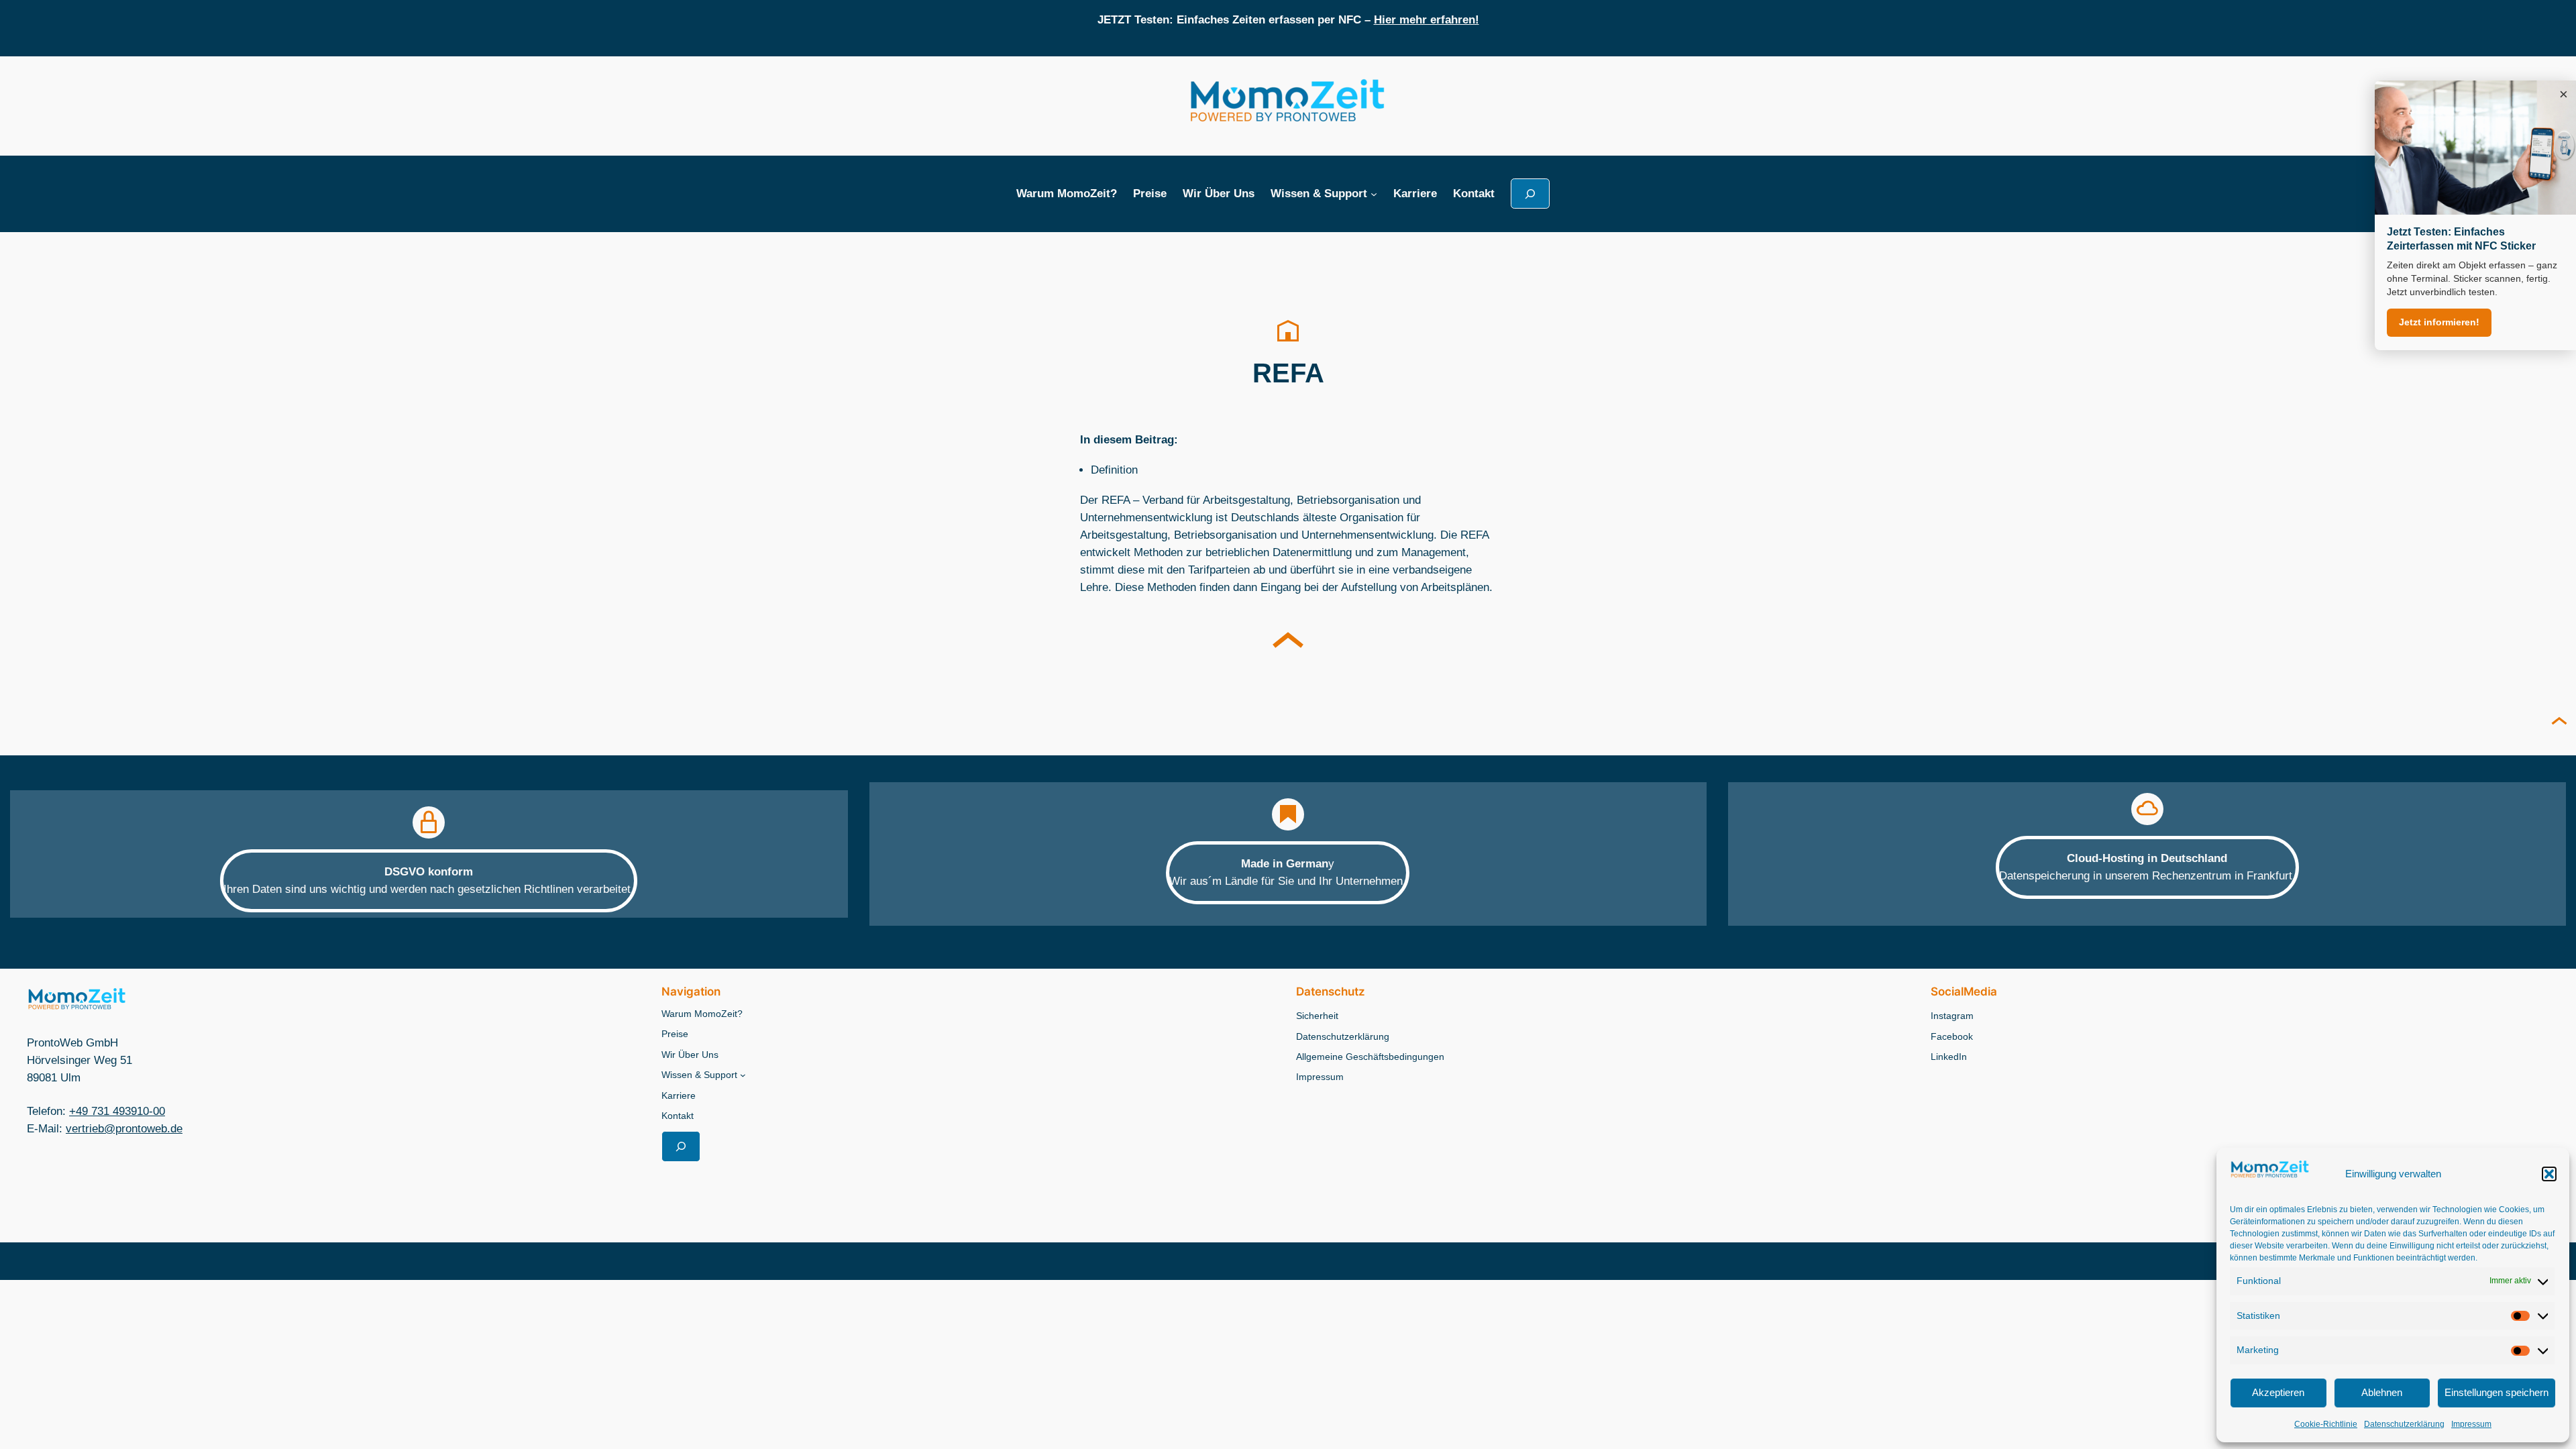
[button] (2549, 1174)
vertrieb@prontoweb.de (124, 1129)
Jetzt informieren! (2439, 322)
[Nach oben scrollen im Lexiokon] (1288, 643)
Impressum (2471, 1424)
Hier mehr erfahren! (1427, 20)
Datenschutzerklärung (2404, 1424)
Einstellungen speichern (2497, 1392)
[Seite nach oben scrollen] (2559, 722)
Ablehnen (2382, 1392)
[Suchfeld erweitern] (1530, 194)
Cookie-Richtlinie (2326, 1424)
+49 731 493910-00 (117, 1111)
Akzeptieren (2278, 1392)
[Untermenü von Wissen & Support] (1374, 194)
